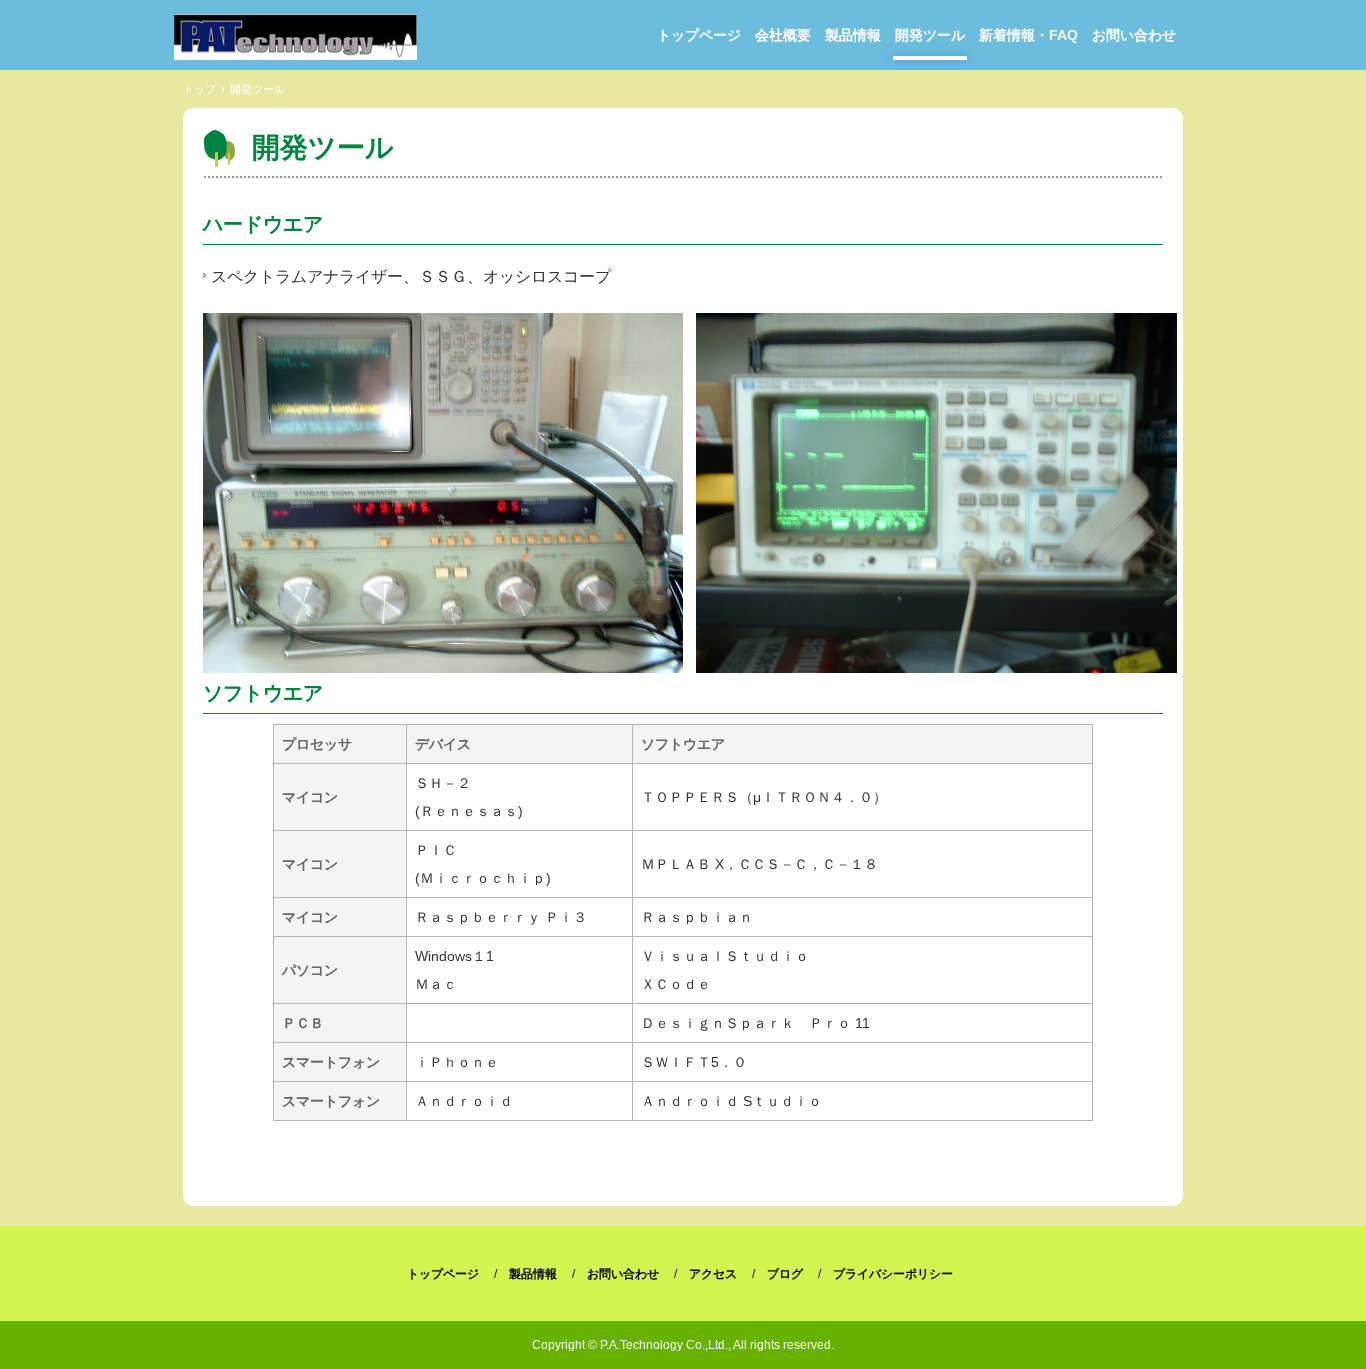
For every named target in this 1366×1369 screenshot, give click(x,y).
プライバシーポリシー (893, 1274)
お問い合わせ (1134, 35)
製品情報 (853, 35)
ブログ (785, 1274)
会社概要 (783, 35)
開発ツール (930, 35)
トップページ (699, 35)
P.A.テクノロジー (295, 37)
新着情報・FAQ (1028, 35)
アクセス (713, 1274)
